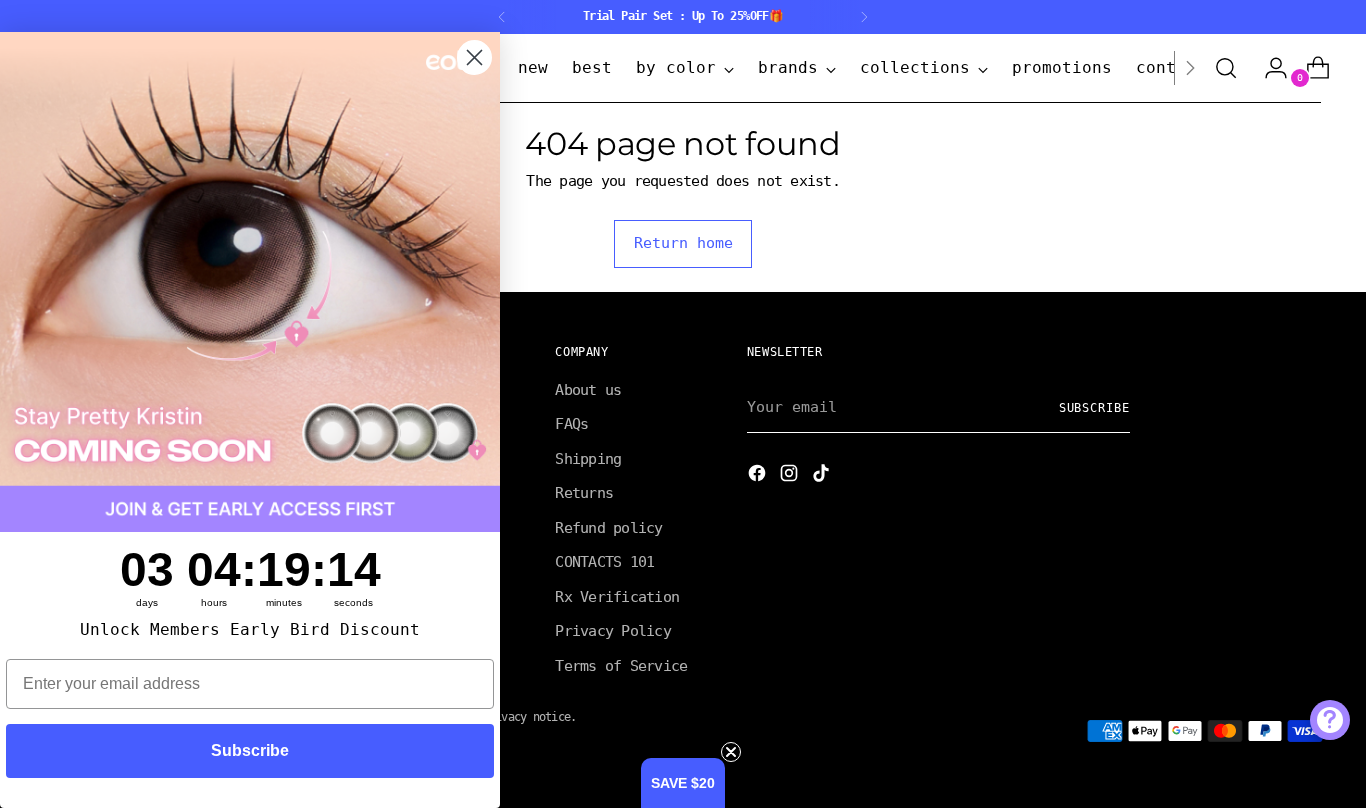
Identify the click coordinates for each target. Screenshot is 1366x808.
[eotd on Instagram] (791, 476)
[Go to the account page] (1268, 68)
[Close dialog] (474, 57)
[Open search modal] (1226, 68)
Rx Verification (617, 597)
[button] (683, 783)
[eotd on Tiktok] (823, 476)
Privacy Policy (613, 631)
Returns (584, 493)
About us (588, 390)
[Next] (864, 17)
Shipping (588, 459)
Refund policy (608, 528)
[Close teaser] (731, 752)
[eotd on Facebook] (759, 476)
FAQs (571, 424)
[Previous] (502, 17)
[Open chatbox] (1330, 720)
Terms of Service (621, 666)
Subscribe (1094, 408)
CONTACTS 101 (604, 562)
